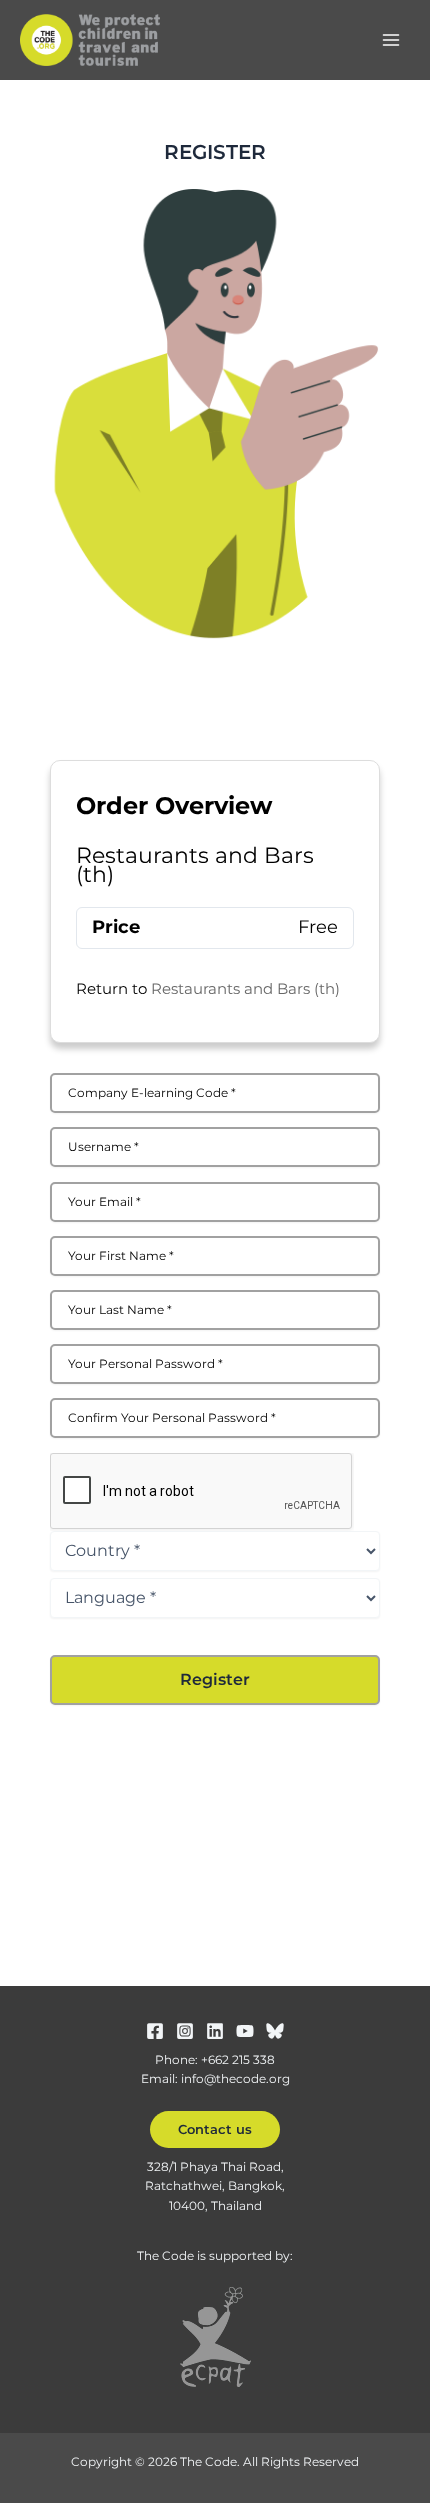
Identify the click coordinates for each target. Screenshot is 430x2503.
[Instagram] (185, 2031)
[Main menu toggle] (391, 40)
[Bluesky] (275, 2031)
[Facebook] (155, 2031)
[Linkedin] (215, 2031)
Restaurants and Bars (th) (245, 988)
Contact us (215, 2129)
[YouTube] (245, 2031)
